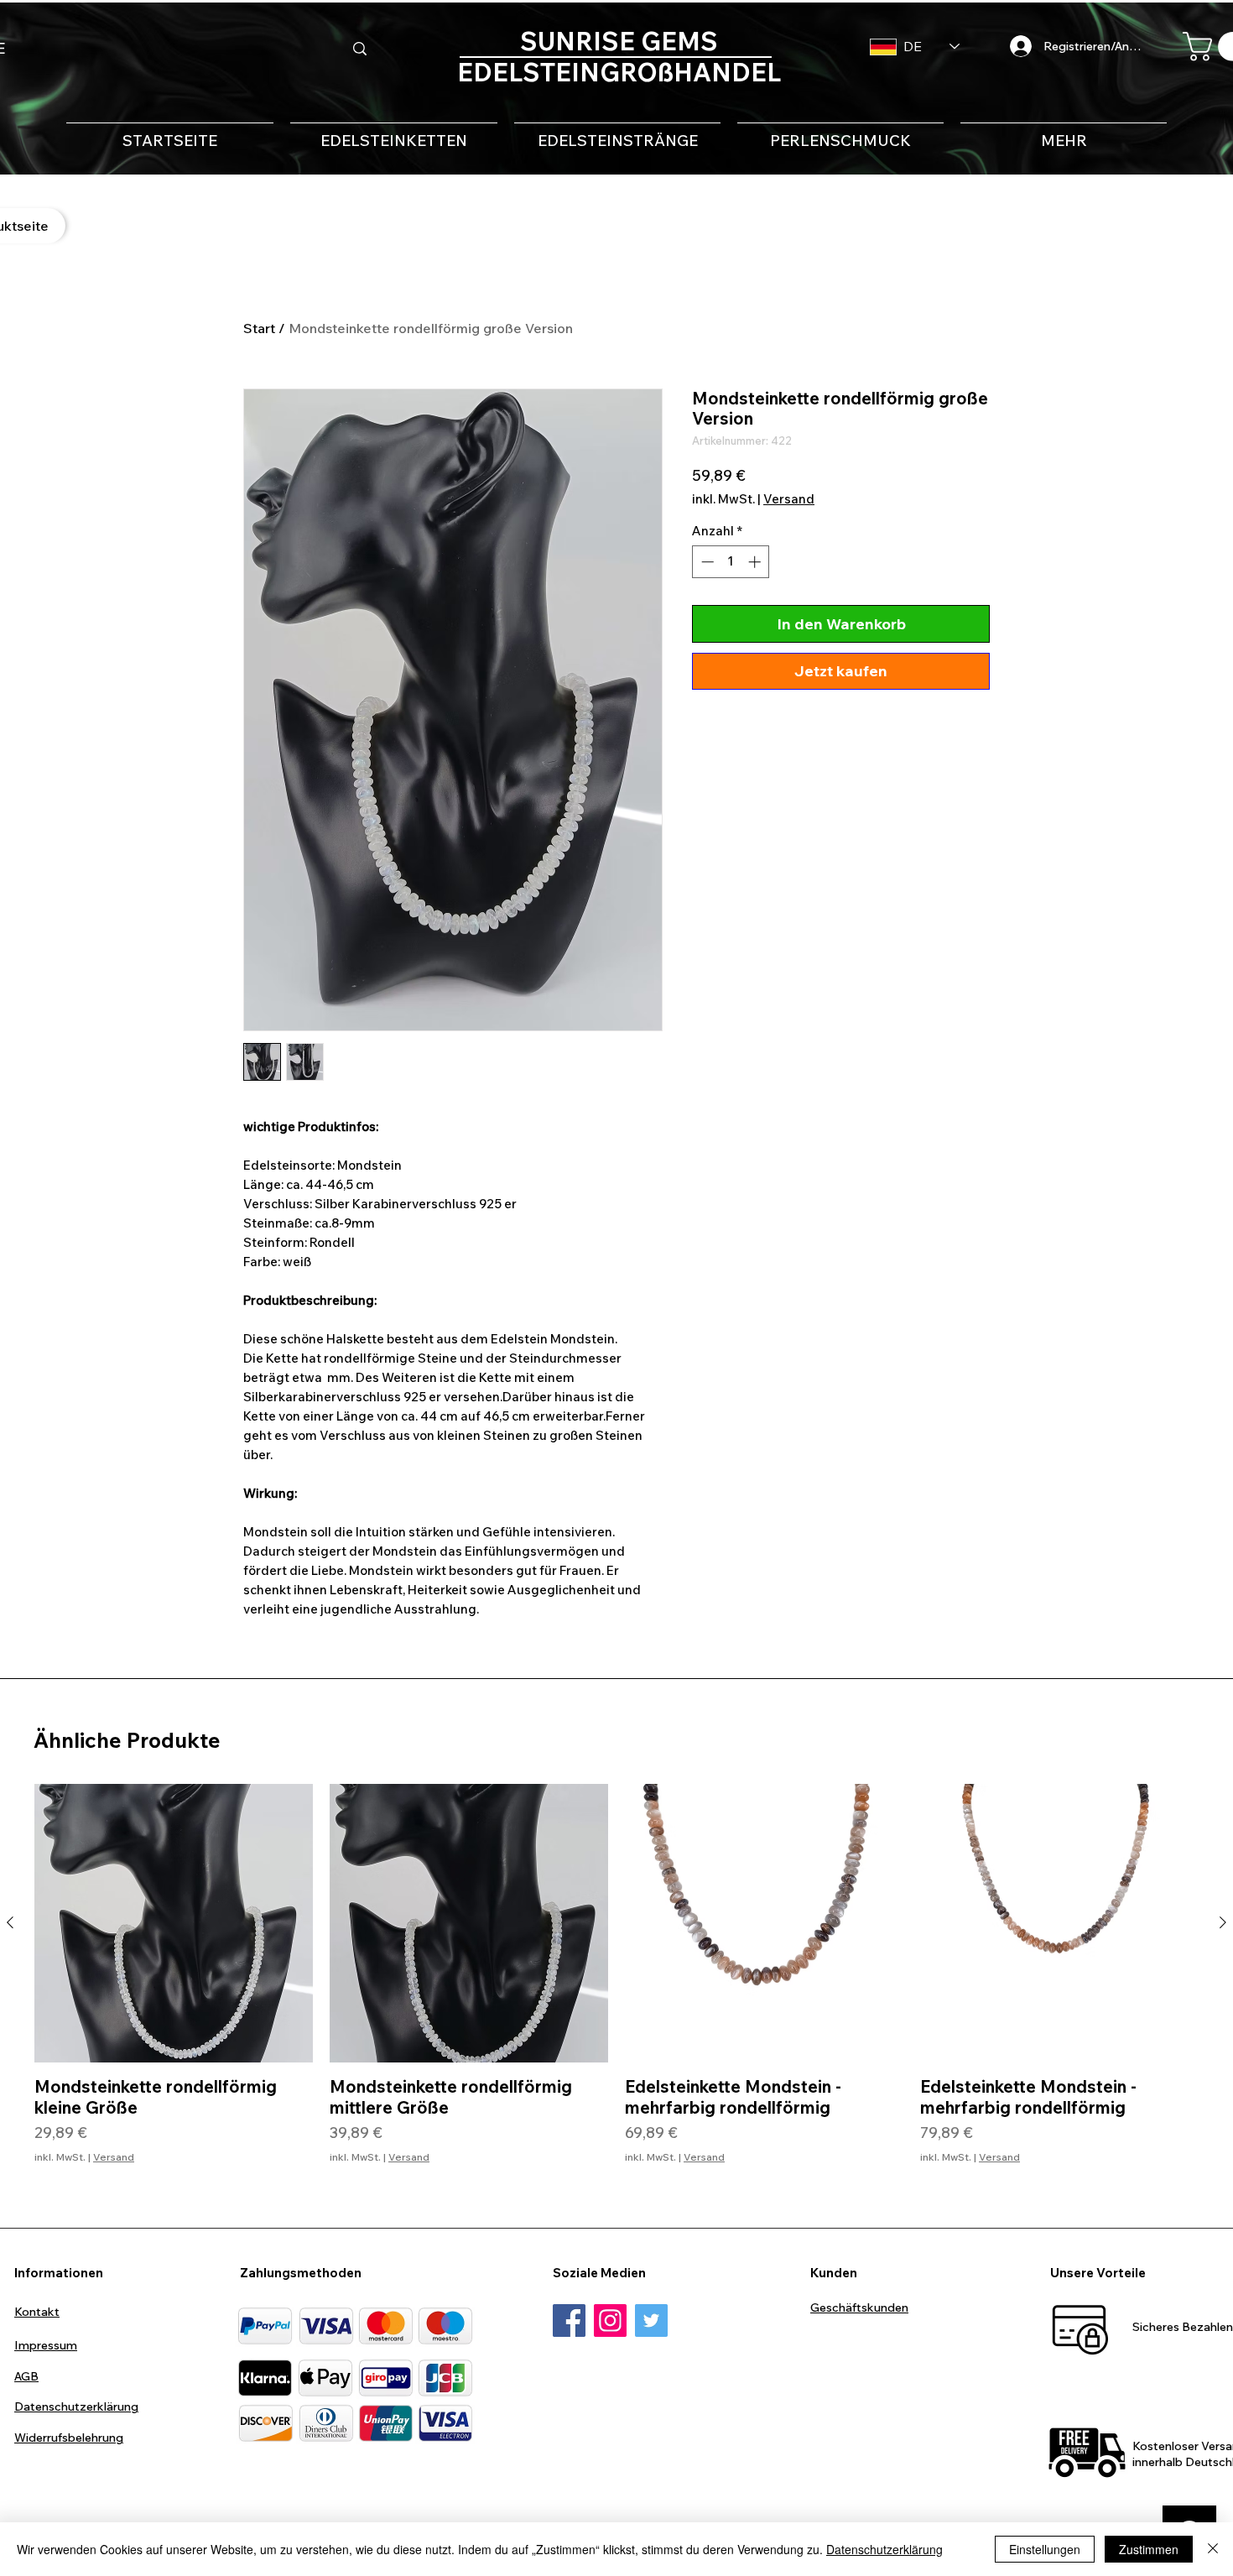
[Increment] (756, 562)
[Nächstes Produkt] (1223, 1922)
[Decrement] (706, 562)
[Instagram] (610, 2320)
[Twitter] (651, 2320)
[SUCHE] (360, 49)
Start (259, 328)
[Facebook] (569, 2320)
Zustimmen (1149, 2549)
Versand (789, 499)
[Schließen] (1213, 2549)
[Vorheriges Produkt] (10, 1922)
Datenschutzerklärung (884, 2549)
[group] (616, 1984)
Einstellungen (1045, 2549)
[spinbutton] (731, 562)
